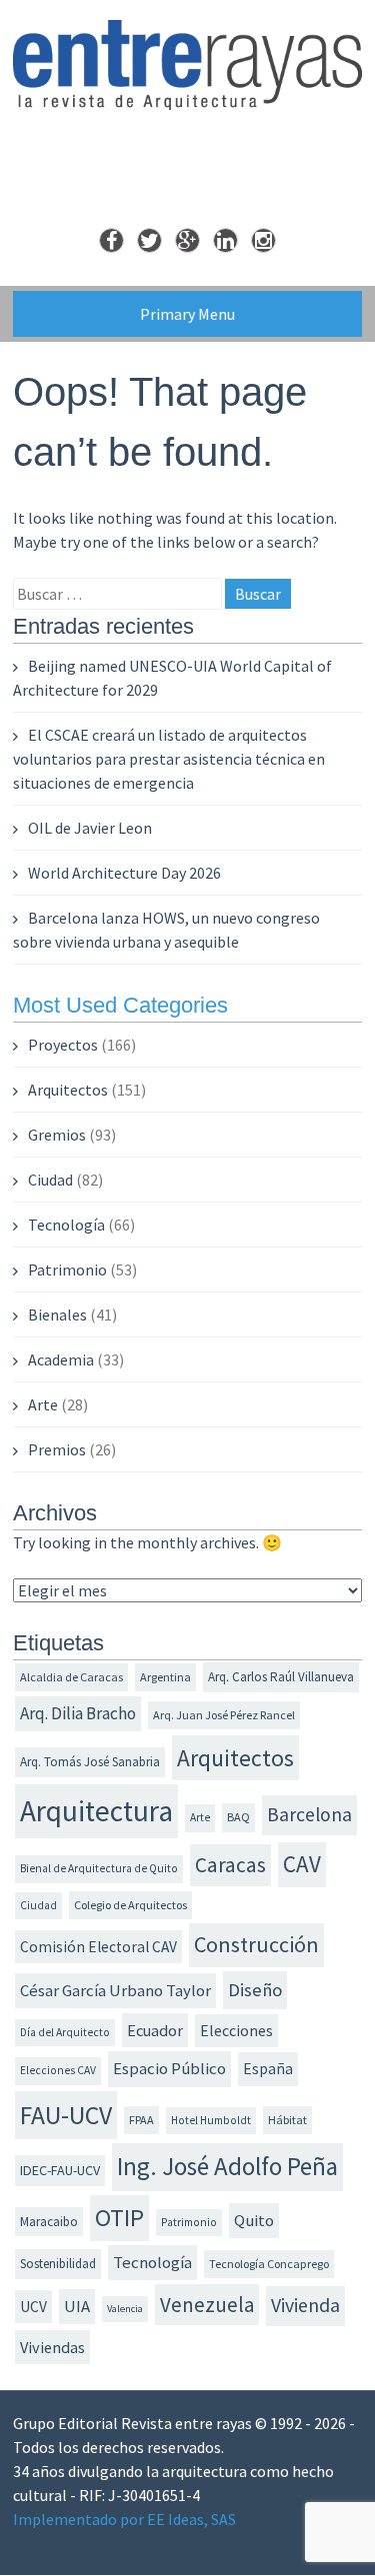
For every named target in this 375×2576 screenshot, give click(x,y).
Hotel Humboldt (211, 2120)
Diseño (255, 1990)
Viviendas (52, 2347)
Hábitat (287, 2120)
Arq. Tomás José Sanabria (90, 1762)
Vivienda (305, 2305)
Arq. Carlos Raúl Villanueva (281, 1677)
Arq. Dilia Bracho (78, 1713)
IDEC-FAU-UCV (60, 2170)
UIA (77, 2307)
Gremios (57, 1135)
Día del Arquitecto (65, 2032)
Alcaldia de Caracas (71, 1677)
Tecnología (66, 1225)
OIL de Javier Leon (90, 828)
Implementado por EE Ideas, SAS (124, 2519)
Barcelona (309, 1814)
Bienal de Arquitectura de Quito (99, 1868)
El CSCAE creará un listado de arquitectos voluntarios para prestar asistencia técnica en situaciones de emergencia (169, 759)
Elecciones (236, 2030)
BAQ (238, 1817)
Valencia (125, 2309)
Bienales (57, 1314)
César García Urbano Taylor (115, 1991)
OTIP (119, 2218)
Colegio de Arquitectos (130, 1905)
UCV (33, 2307)
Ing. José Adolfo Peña (227, 2166)
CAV (302, 1864)
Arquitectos (68, 1090)
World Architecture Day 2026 (124, 873)
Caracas (230, 1865)
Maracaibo (49, 2222)
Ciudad (50, 1180)
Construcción (256, 1944)
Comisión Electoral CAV (98, 1947)
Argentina (165, 1677)
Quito (254, 2221)
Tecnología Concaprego (269, 2264)
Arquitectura (96, 1811)
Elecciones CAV (58, 2070)
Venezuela (207, 2305)
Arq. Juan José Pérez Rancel (224, 1715)
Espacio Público (169, 2069)
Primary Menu (187, 314)
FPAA (141, 2120)
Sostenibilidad (58, 2264)
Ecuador (155, 2030)
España (268, 2069)
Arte (43, 1404)
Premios (57, 1449)
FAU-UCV (66, 2115)
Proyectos (63, 1045)
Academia (61, 1359)
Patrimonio (67, 1270)
